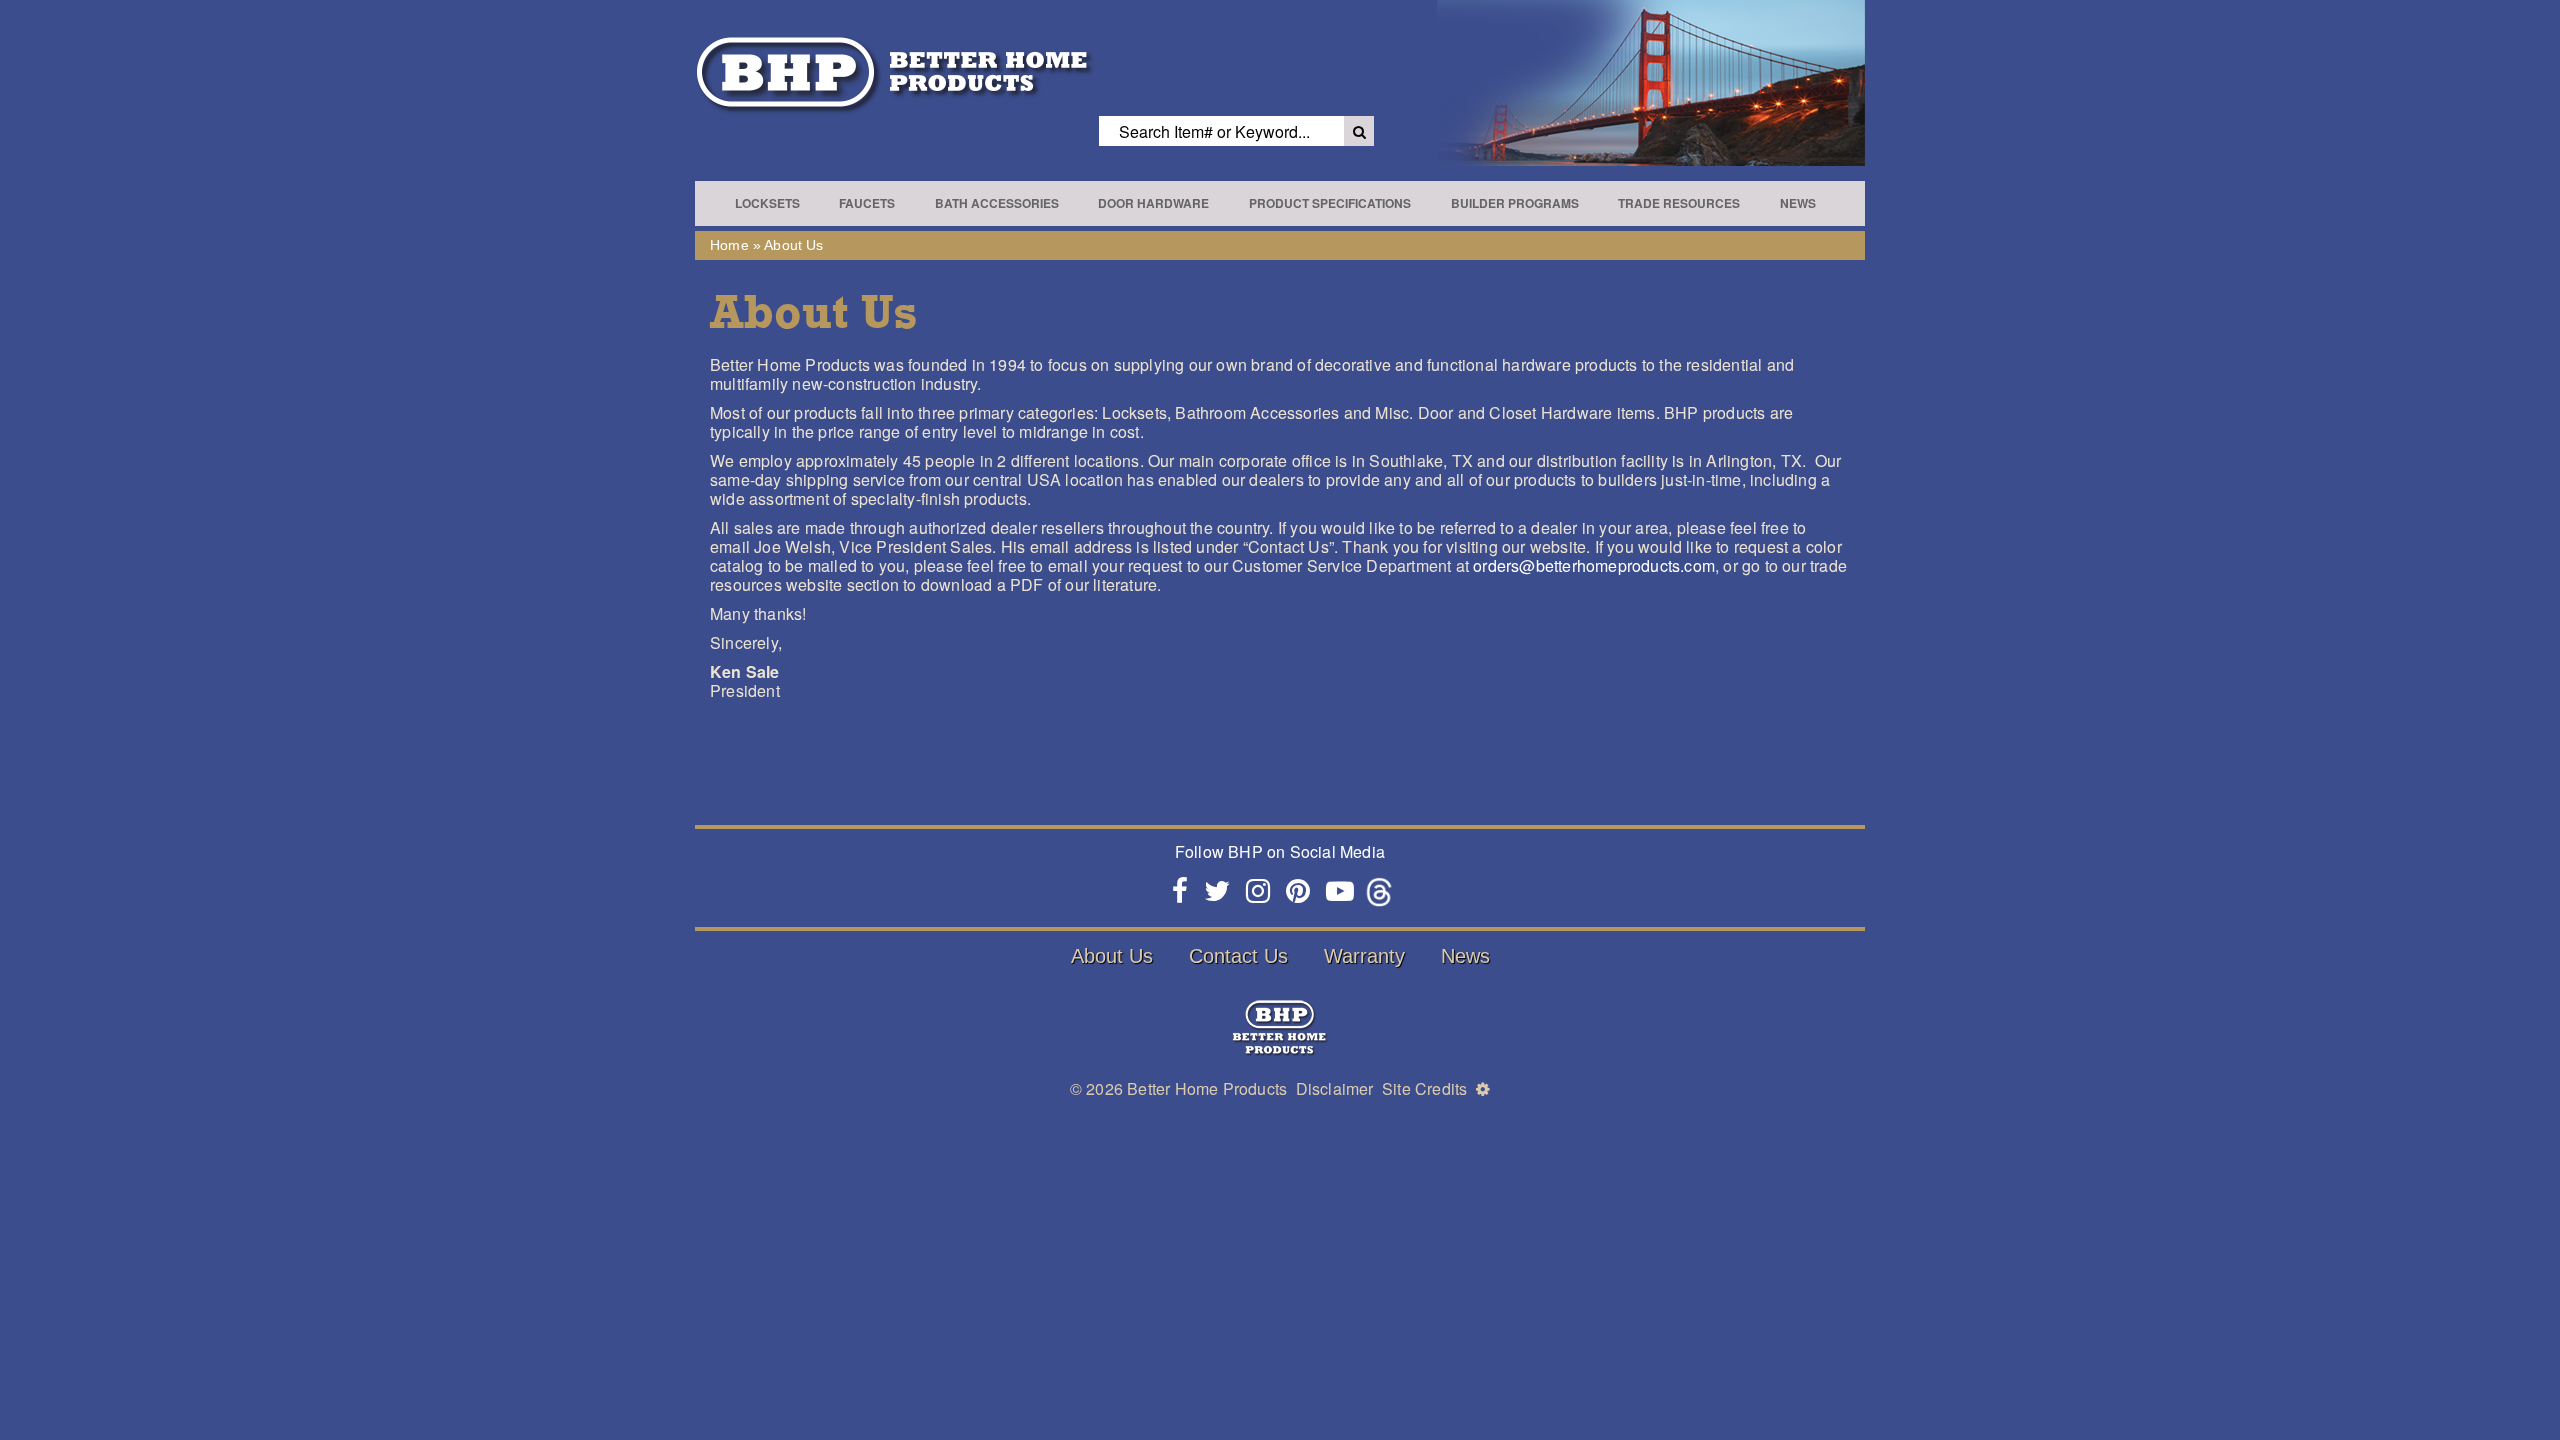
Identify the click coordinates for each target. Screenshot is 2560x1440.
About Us (1112, 956)
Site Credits (1424, 1088)
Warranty (1364, 956)
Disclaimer (1335, 1088)
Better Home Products (1207, 1088)
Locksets (767, 203)
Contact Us (1238, 956)
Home (729, 245)
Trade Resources (1679, 203)
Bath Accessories (997, 203)
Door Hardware (1153, 203)
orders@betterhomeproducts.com (1594, 565)
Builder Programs (1515, 203)
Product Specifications (1330, 203)
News (1798, 203)
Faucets (867, 203)
